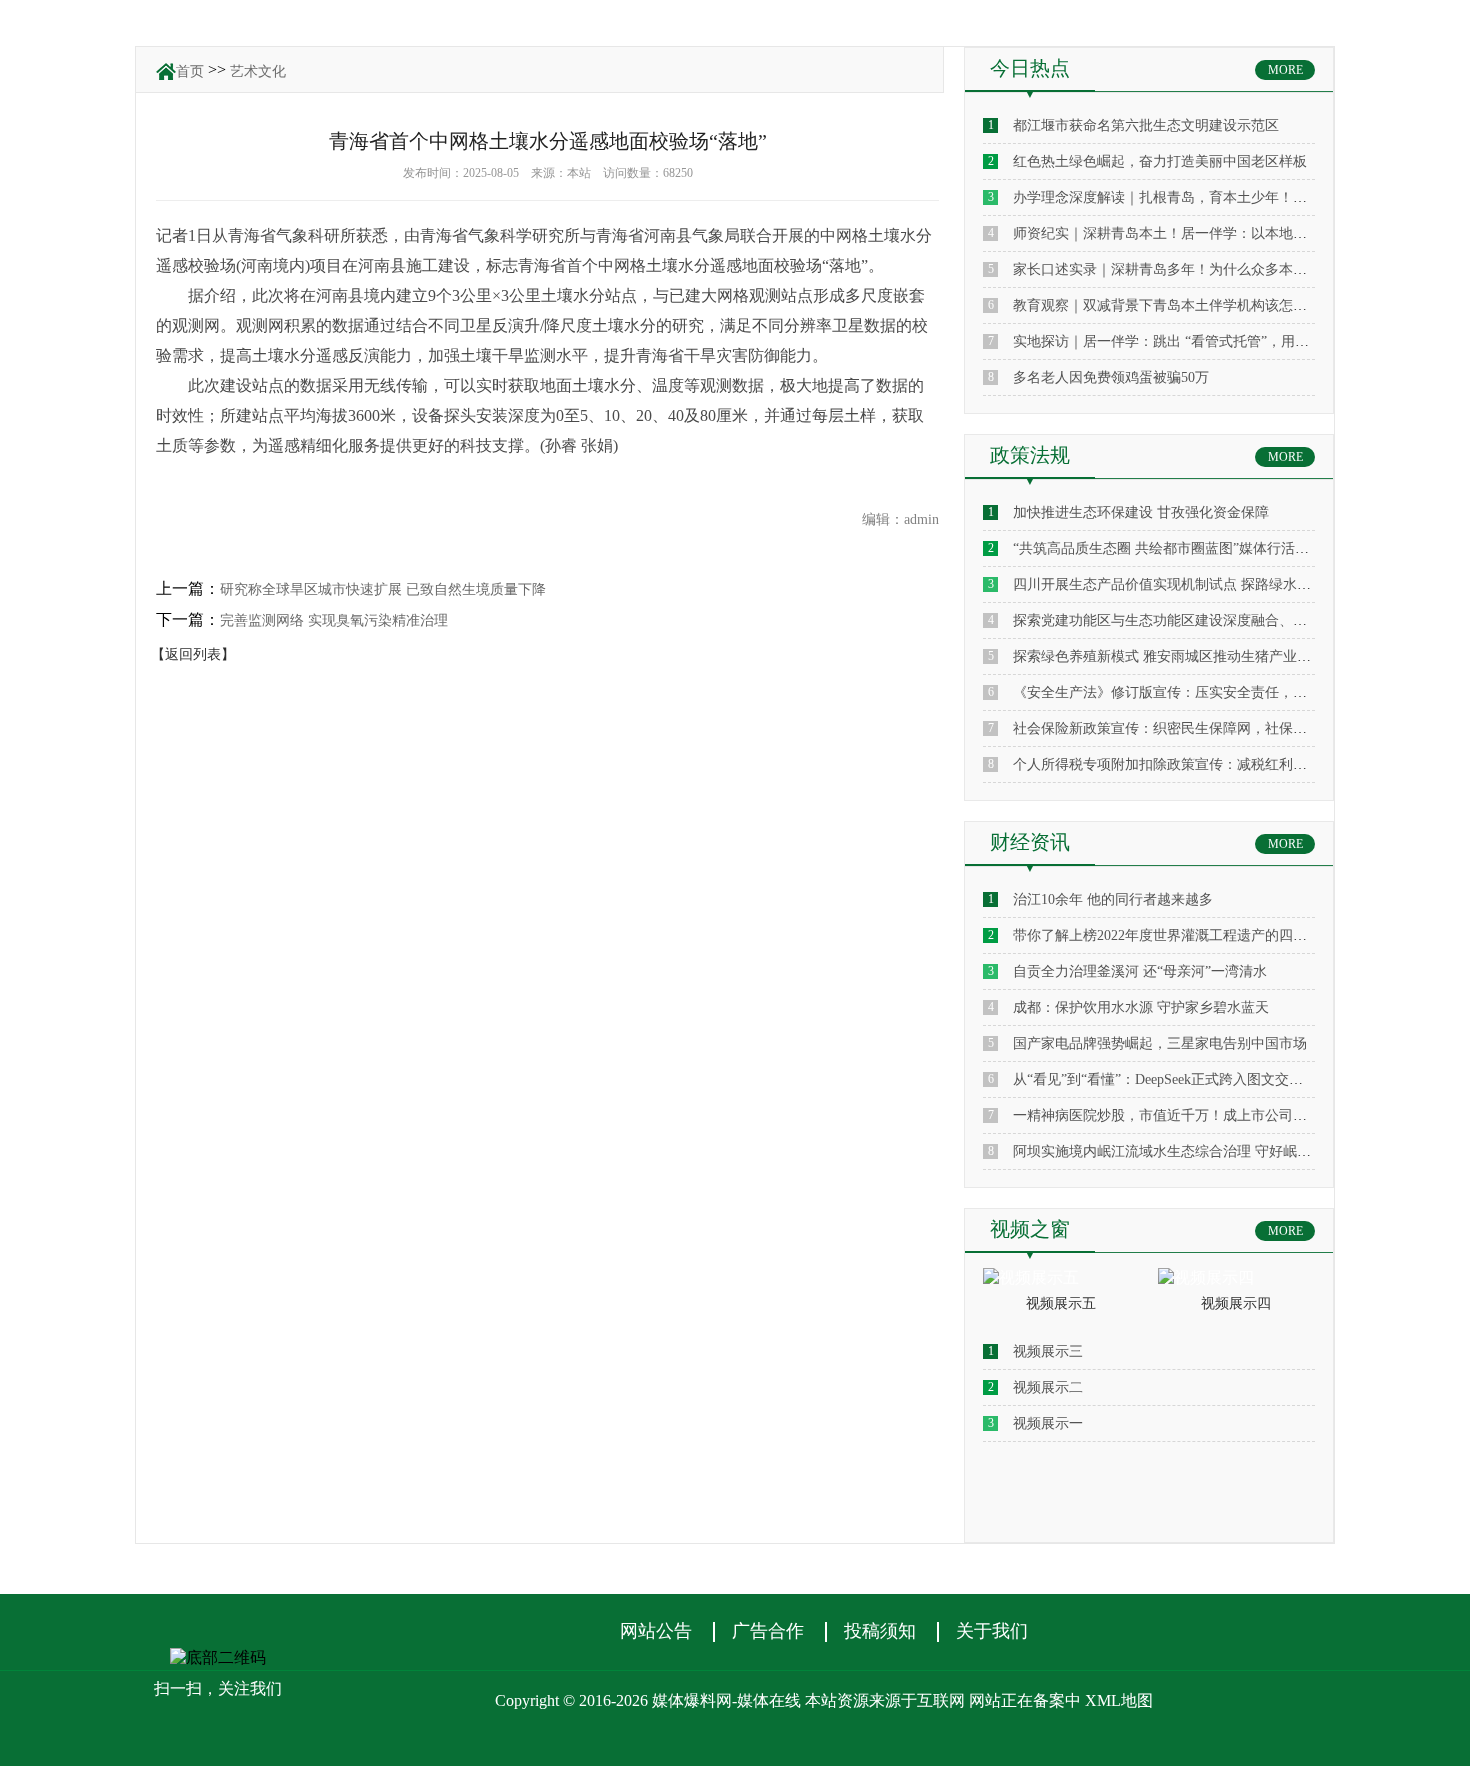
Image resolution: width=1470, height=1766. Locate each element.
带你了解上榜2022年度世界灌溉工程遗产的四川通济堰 (1181, 935)
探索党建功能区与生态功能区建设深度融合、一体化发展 (1188, 620)
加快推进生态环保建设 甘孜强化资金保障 (1141, 512)
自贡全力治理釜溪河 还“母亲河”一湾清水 (1140, 971)
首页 (190, 71)
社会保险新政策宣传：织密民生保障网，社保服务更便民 (1188, 728)
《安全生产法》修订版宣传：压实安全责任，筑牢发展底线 (1195, 692)
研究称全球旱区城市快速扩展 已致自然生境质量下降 (383, 589)
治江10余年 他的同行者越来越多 (1113, 899)
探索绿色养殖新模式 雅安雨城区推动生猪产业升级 (1169, 656)
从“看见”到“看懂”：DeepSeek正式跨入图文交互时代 (1172, 1079)
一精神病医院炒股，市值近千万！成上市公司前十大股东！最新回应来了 (1237, 1115)
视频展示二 (1048, 1387)
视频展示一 (1048, 1423)
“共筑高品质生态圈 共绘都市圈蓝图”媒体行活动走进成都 (1189, 548)
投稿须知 (880, 1631)
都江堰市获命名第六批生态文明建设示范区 (1146, 125)
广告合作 (768, 1631)
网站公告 (656, 1631)
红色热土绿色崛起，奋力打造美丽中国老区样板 (1160, 161)
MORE (1285, 70)
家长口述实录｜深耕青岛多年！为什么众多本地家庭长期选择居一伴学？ (1237, 269)
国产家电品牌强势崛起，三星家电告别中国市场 (1160, 1043)
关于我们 (992, 1631)
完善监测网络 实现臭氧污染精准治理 (334, 620)
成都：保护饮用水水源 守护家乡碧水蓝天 (1141, 1007)
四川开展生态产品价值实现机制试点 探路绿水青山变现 (1183, 584)
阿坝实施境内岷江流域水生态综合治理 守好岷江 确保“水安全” (1205, 1151)
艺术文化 (258, 71)
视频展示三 (1048, 1351)
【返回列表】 (193, 654)
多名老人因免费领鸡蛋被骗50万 (1111, 377)
